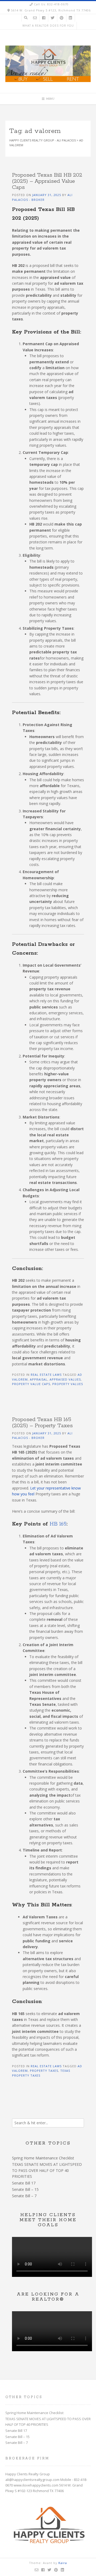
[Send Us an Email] (35, 18)
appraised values (65, 1379)
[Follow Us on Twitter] (53, 18)
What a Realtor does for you (48, 26)
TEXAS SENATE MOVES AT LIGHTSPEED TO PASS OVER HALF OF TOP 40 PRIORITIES (47, 2170)
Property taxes (44, 2071)
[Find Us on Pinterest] (62, 18)
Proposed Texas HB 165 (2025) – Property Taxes (42, 1423)
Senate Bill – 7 (24, 2196)
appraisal (39, 1379)
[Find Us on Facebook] (44, 18)
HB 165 (58, 1524)
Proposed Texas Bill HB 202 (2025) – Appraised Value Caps (47, 181)
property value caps (31, 1384)
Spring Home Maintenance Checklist (43, 2158)
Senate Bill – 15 (25, 2189)
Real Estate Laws (46, 1375)
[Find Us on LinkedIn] (70, 18)
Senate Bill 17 (24, 2183)
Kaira (63, 2563)
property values (68, 1384)
